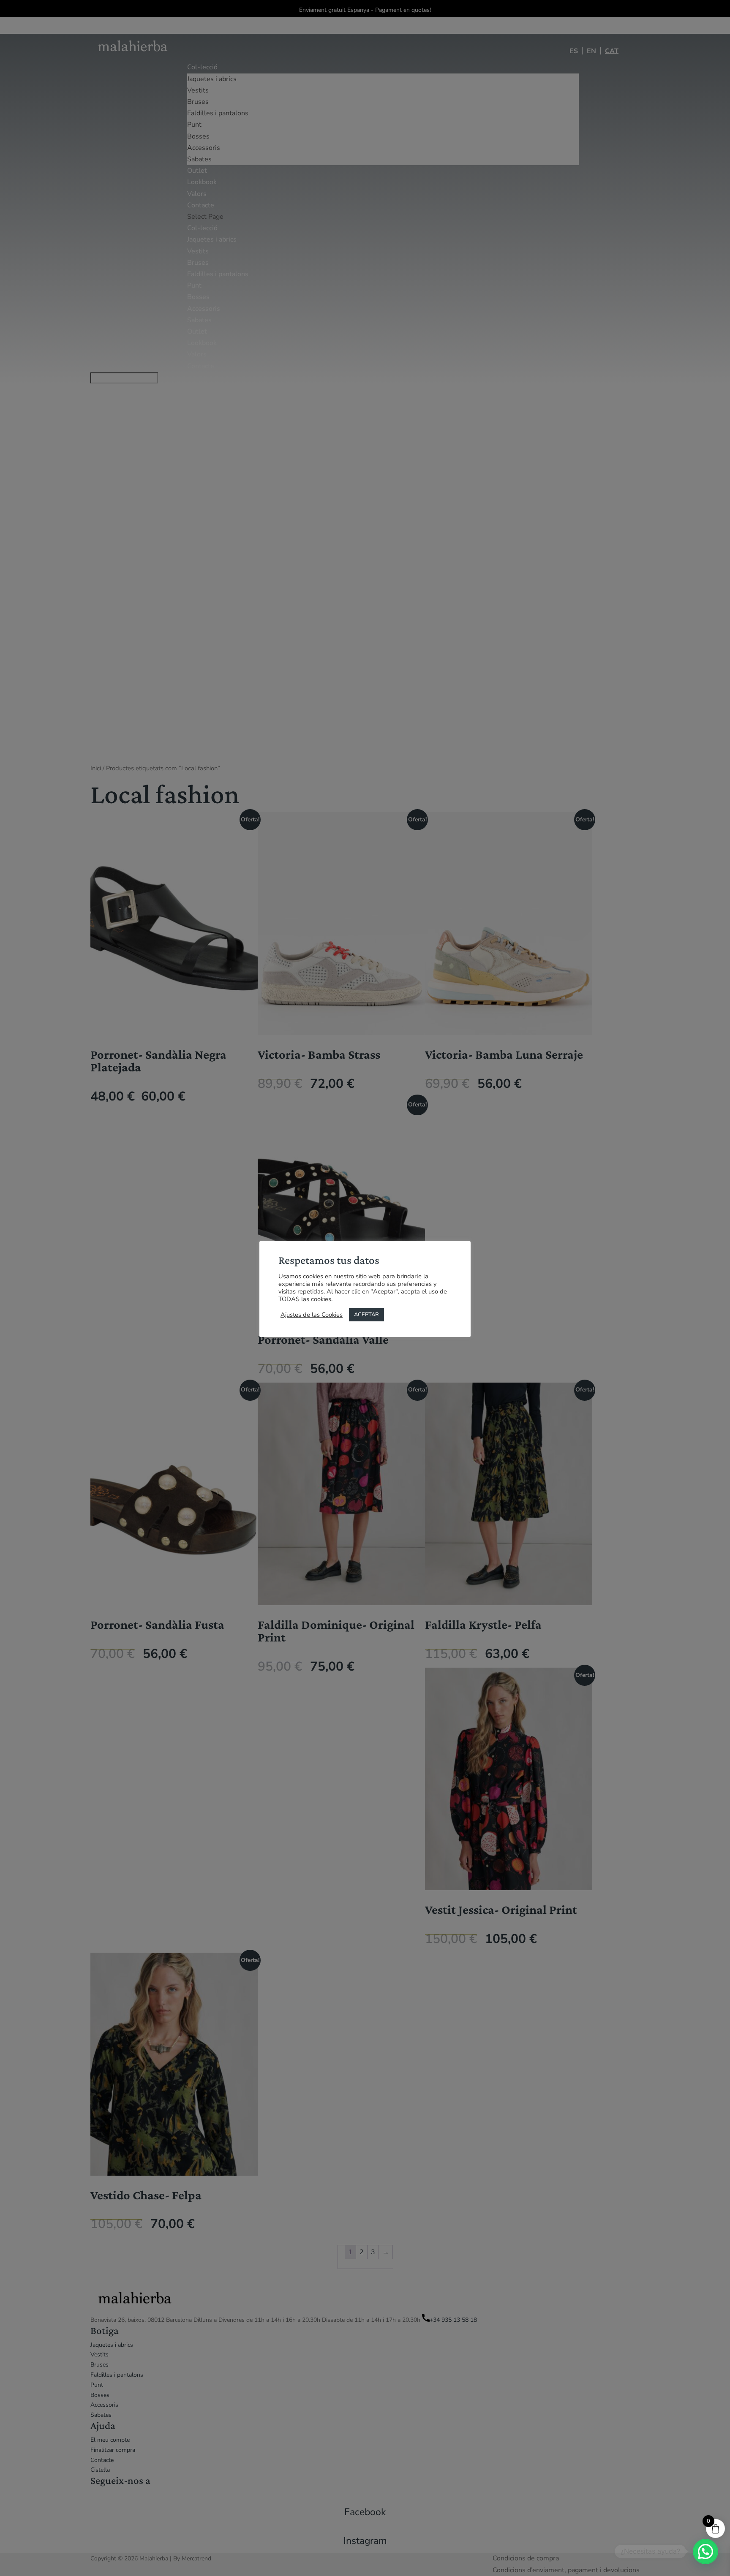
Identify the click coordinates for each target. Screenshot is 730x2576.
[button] (705, 2552)
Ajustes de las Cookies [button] (312, 1315)
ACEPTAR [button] (366, 1315)
